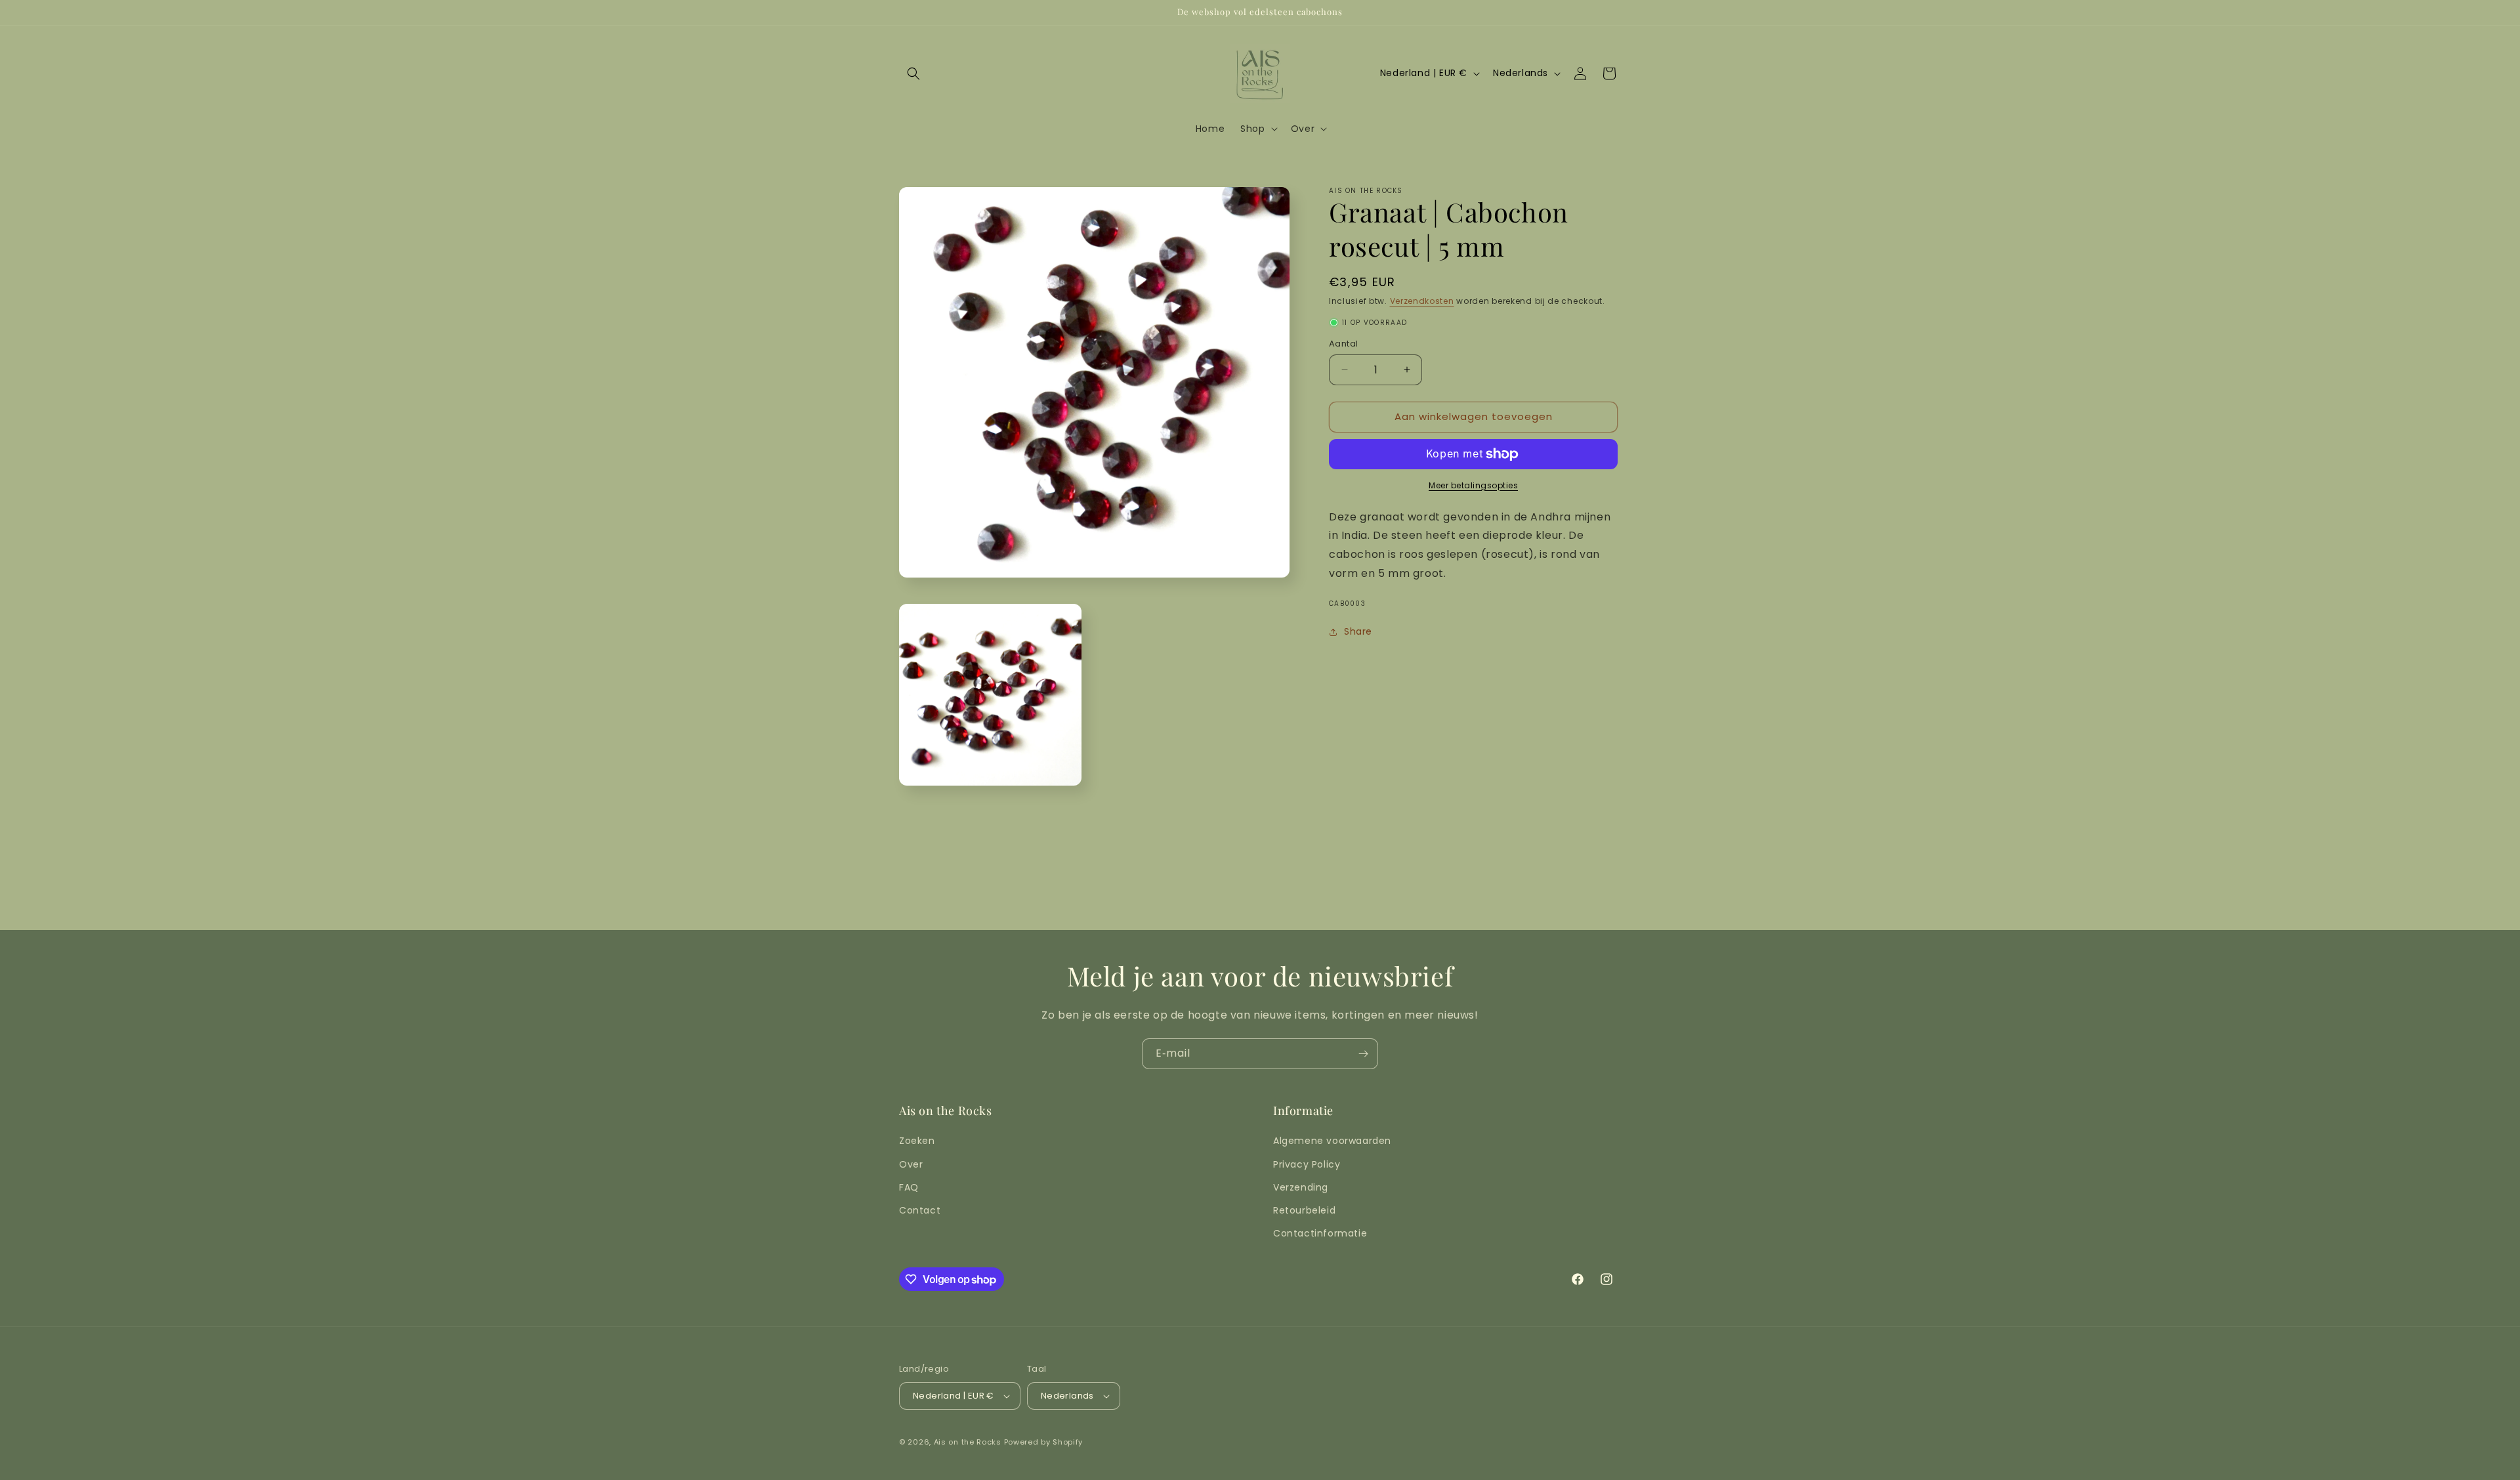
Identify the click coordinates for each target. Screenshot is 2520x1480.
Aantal (1343, 344)
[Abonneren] (1363, 1054)
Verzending (1301, 1187)
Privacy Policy (1307, 1164)
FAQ (909, 1187)
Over (911, 1164)
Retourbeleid (1304, 1210)
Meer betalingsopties (1473, 485)
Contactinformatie (1320, 1233)
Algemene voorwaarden (1332, 1141)
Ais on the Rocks (968, 1442)
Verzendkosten (1422, 301)
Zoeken (917, 1141)
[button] (913, 74)
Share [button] (1358, 631)
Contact (920, 1210)
